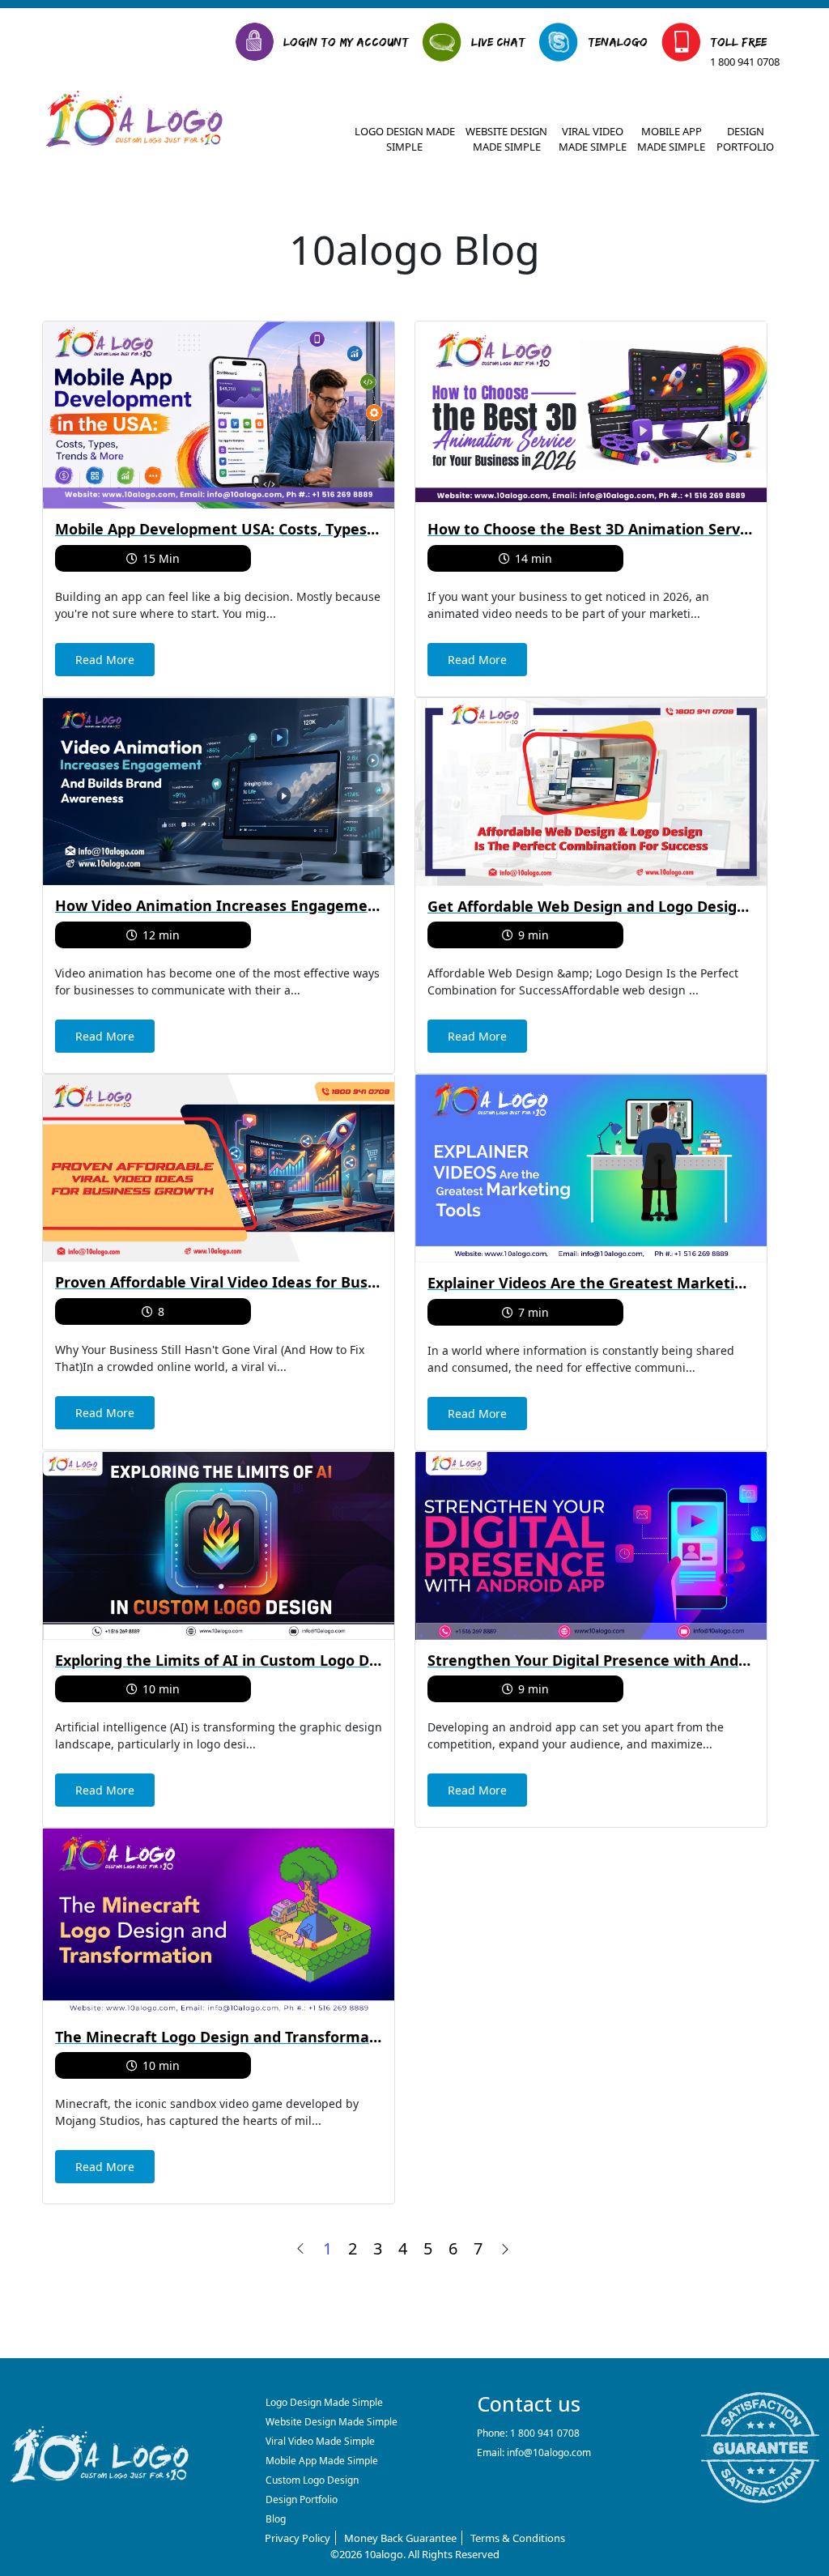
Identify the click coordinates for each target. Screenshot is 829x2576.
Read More (105, 660)
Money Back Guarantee (400, 2538)
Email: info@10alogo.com (534, 2453)
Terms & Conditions (518, 2538)
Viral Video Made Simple (593, 139)
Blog (276, 2519)
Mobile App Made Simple (671, 139)
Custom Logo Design (312, 2480)
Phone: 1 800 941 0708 (528, 2433)
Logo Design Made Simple (405, 139)
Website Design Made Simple (506, 139)
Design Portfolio (745, 139)
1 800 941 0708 (745, 62)
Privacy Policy (298, 2538)
